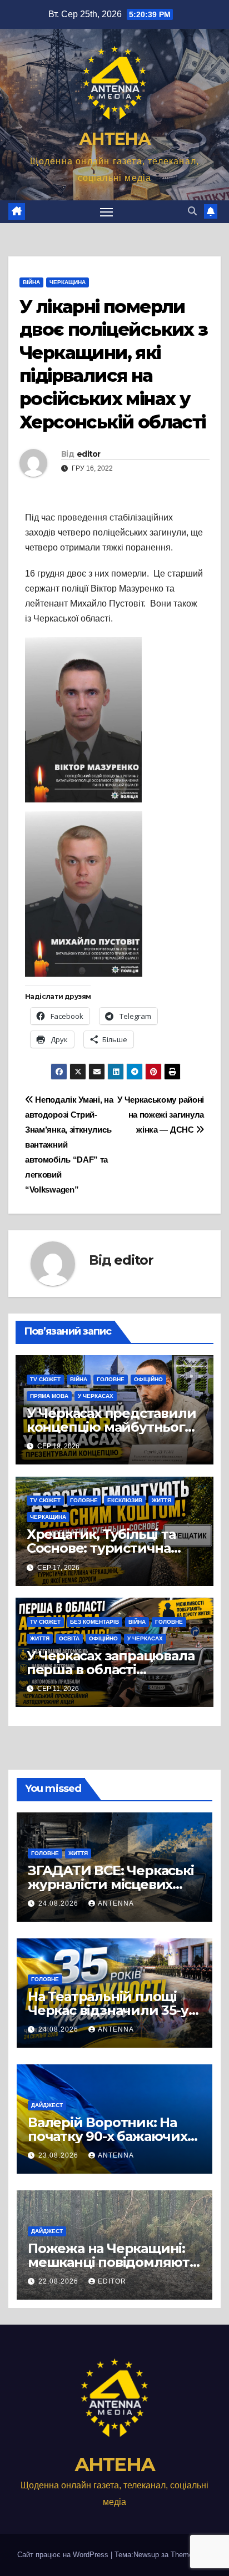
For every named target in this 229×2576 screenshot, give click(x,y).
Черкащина (68, 282)
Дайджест (47, 2105)
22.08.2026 (59, 2281)
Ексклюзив (125, 1500)
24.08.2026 (59, 1903)
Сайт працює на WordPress (64, 2555)
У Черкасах (96, 1396)
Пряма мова (49, 1396)
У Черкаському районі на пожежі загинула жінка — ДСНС (161, 1115)
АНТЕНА (114, 139)
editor (89, 454)
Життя (161, 1500)
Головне (111, 1379)
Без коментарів (94, 1622)
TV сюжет (45, 1379)
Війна (31, 282)
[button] (192, 211)
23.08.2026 (59, 2155)
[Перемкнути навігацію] (107, 212)
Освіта (69, 1638)
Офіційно (148, 1379)
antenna (116, 1903)
